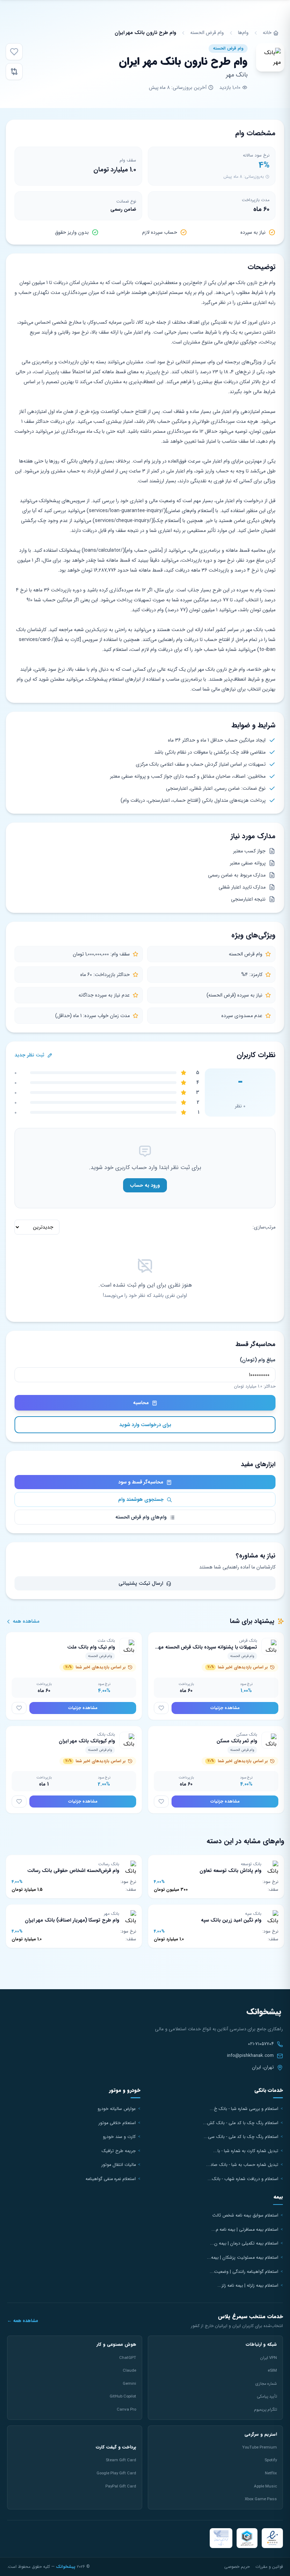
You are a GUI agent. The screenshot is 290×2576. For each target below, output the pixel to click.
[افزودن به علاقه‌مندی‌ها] (14, 52)
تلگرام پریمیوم (265, 2410)
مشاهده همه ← (23, 2321)
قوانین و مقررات (269, 2567)
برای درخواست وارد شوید (145, 1425)
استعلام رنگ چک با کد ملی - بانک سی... (241, 2137)
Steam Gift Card (121, 2460)
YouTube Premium (260, 2447)
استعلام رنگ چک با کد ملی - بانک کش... (241, 2123)
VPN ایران (268, 2358)
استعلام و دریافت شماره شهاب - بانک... (243, 2179)
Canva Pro (126, 2410)
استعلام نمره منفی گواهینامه (111, 2179)
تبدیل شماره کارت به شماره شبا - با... (246, 2151)
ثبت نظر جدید (30, 1055)
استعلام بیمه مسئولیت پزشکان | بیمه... (243, 2258)
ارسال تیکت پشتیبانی (141, 1583)
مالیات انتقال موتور (119, 2165)
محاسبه (142, 1403)
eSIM (272, 2371)
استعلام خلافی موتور (117, 2123)
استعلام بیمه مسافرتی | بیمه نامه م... (245, 2230)
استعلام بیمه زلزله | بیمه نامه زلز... (248, 2286)
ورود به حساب (145, 1185)
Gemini (129, 2384)
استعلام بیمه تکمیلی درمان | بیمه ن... (244, 2243)
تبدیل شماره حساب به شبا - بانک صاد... (242, 2165)
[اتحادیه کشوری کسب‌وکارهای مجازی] (247, 2538)
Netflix (271, 2473)
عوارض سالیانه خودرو (117, 2109)
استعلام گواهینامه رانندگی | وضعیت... (244, 2272)
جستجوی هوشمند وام (142, 1499)
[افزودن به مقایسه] (14, 72)
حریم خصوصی (237, 2567)
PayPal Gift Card (121, 2486)
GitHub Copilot (123, 2396)
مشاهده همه (25, 1621)
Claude (129, 2371)
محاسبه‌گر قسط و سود (141, 1482)
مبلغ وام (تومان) (258, 1360)
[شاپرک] (221, 2538)
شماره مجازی (266, 2384)
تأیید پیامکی (267, 2396)
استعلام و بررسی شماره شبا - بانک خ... (244, 2109)
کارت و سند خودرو (119, 2137)
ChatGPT (128, 2358)
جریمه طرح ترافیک (119, 2151)
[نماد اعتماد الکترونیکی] (272, 2538)
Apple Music (265, 2486)
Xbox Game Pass (261, 2499)
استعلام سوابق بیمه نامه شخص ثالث (245, 2215)
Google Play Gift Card (116, 2473)
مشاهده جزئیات (225, 1708)
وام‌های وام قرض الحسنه (142, 1517)
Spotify (271, 2460)
